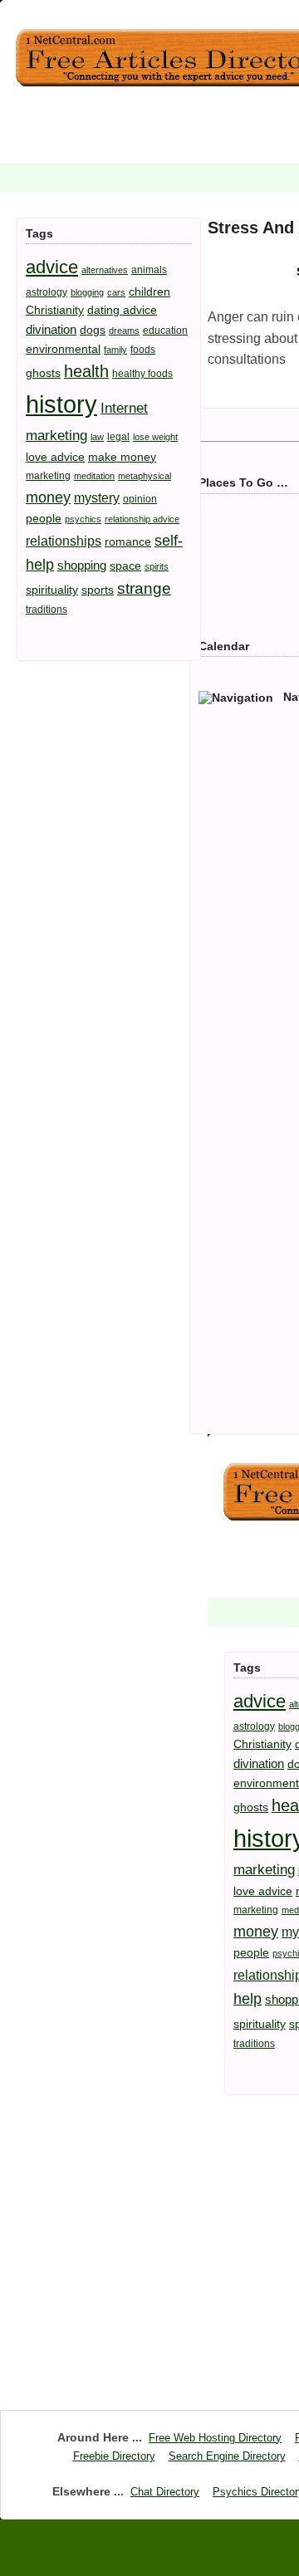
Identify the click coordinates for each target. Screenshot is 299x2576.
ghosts (43, 373)
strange (144, 588)
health (86, 371)
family (115, 350)
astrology (47, 292)
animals (149, 270)
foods (143, 350)
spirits (157, 566)
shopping (82, 565)
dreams (124, 331)
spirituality (52, 590)
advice (52, 267)
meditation (94, 476)
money (48, 497)
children (149, 291)
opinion (140, 499)
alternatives (105, 270)
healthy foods (142, 374)
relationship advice (142, 519)
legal (118, 437)
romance (128, 541)
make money (122, 457)
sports (98, 590)
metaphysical (145, 476)
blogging (87, 292)
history (61, 404)
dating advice (122, 310)
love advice (55, 457)
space (125, 566)
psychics (83, 519)
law (97, 437)
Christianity (55, 310)
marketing (48, 476)
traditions (47, 610)
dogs (93, 330)
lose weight (155, 437)
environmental (63, 349)
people (44, 518)
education (165, 331)
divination (51, 329)
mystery (97, 497)
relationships (64, 541)
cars (116, 292)
